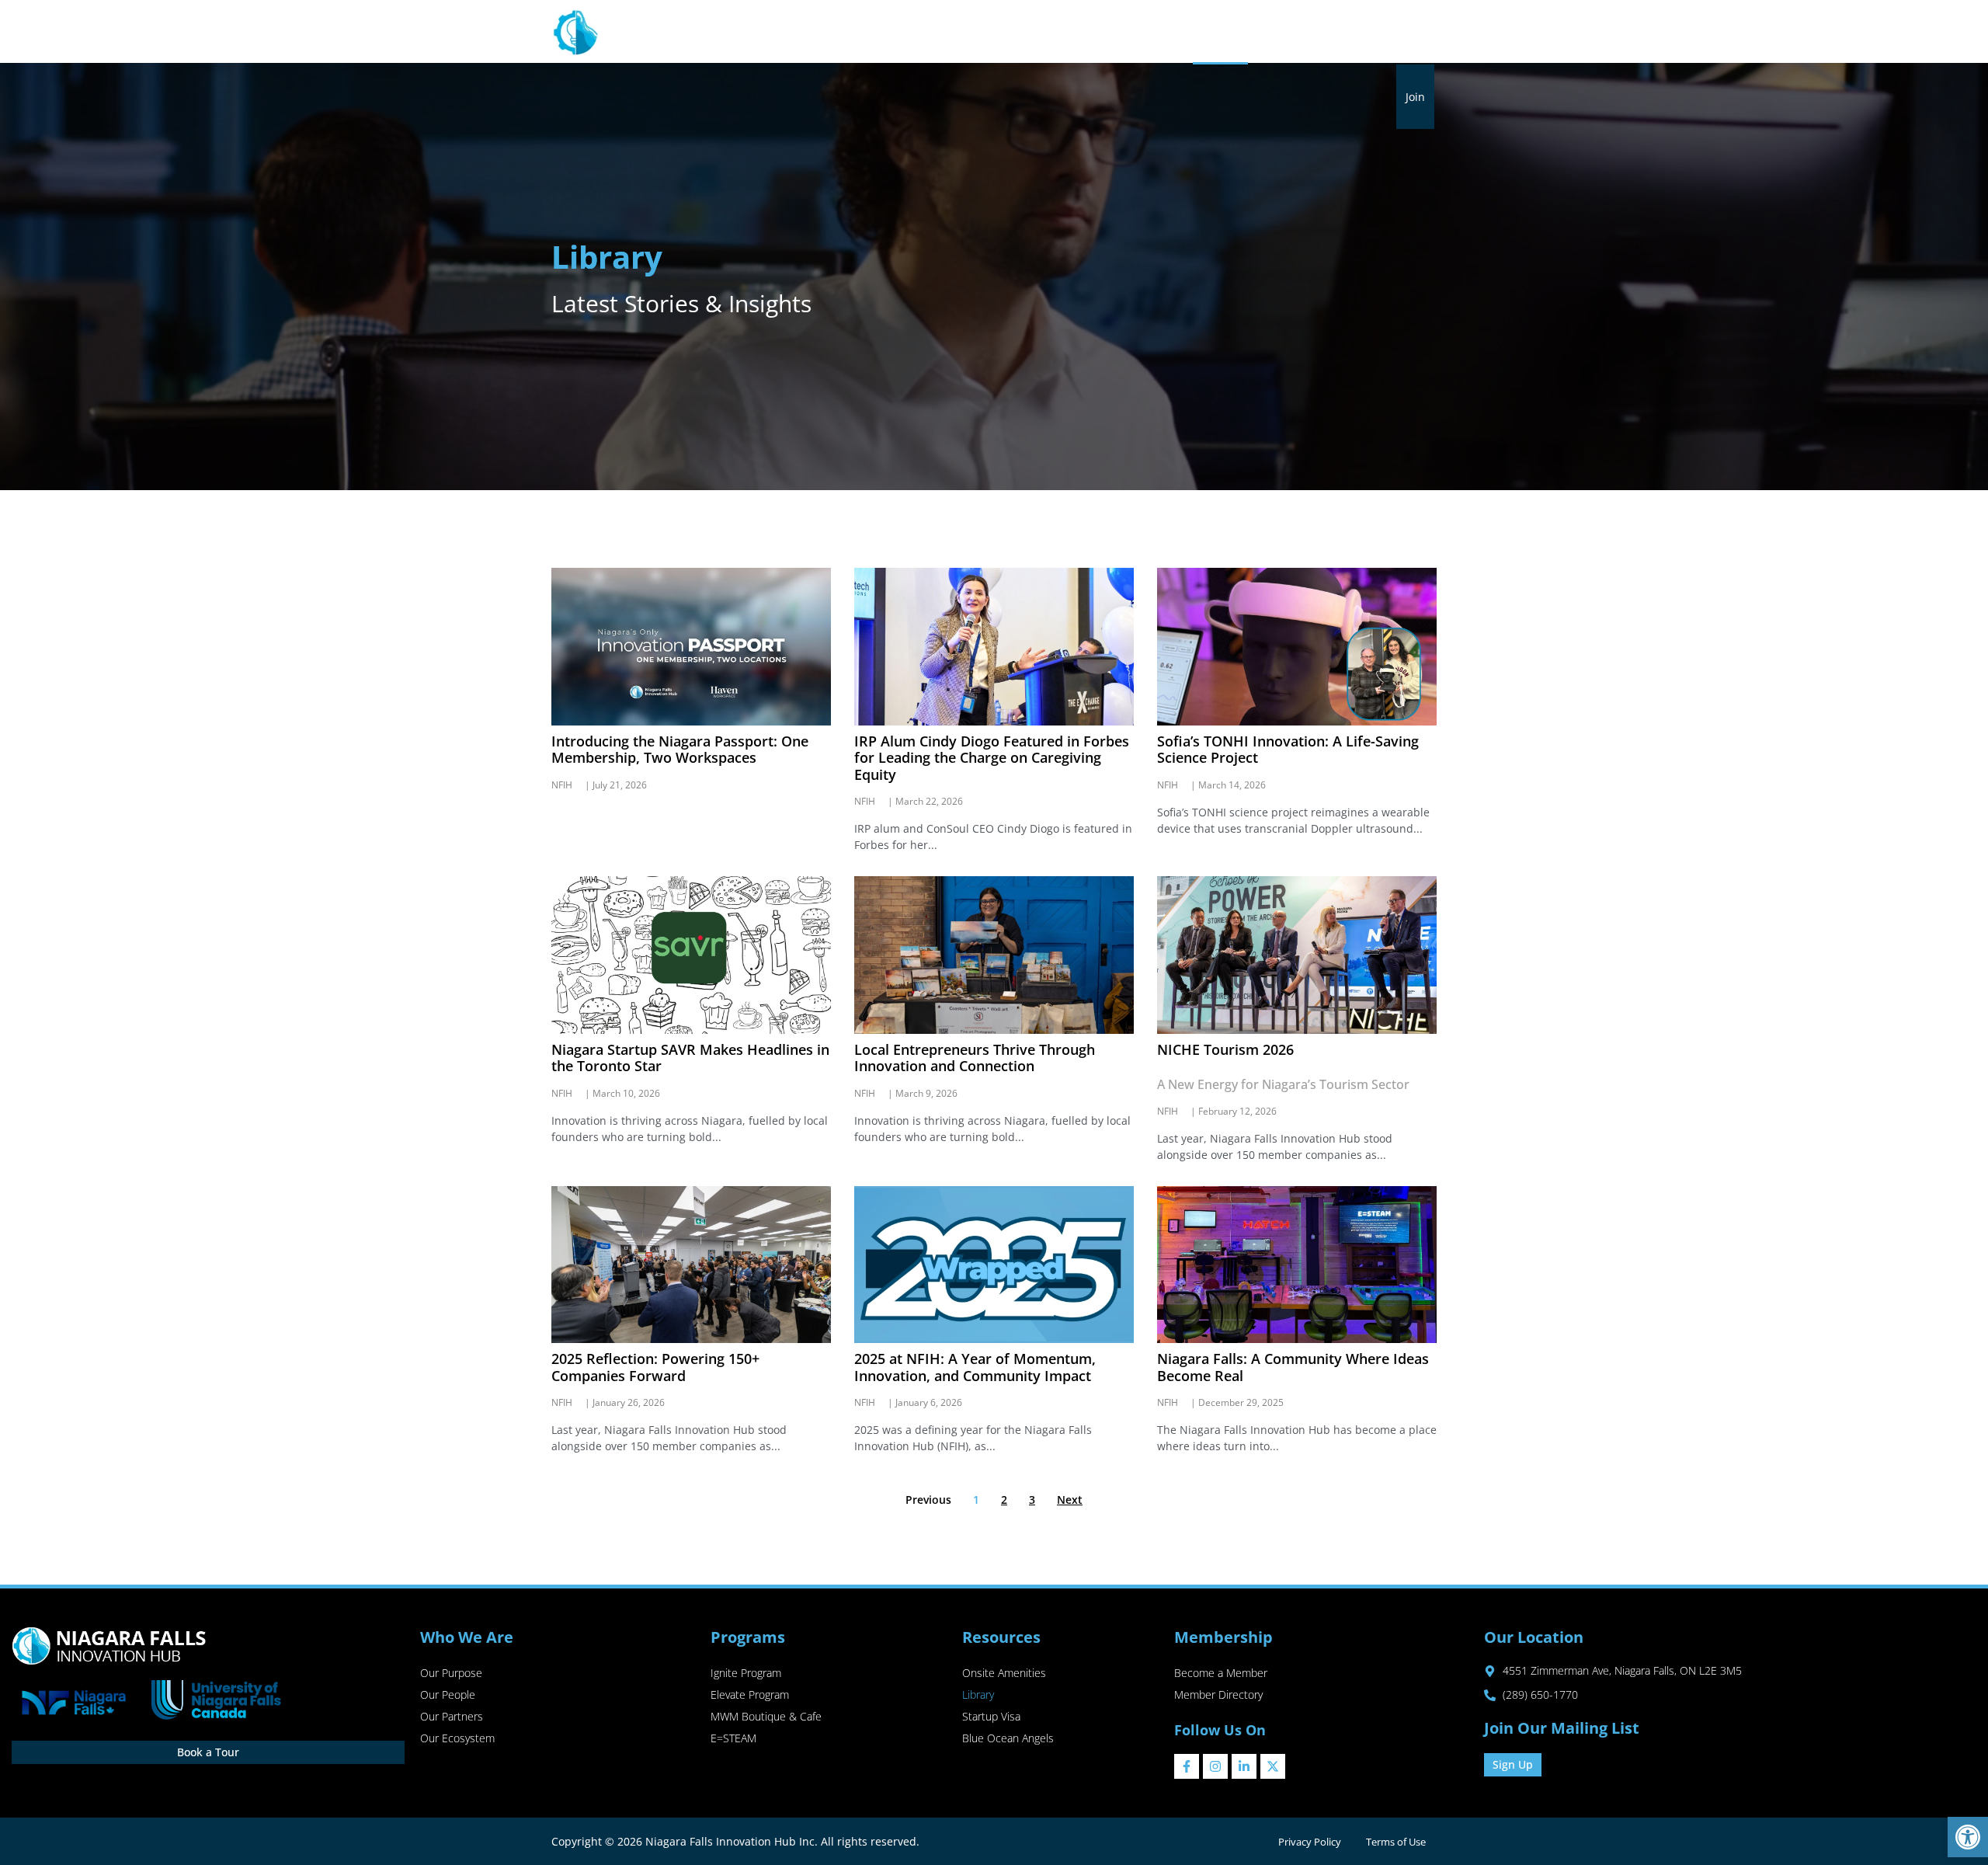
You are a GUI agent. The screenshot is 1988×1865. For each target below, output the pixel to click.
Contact (1405, 32)
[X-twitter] (1273, 1766)
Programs (945, 32)
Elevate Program (750, 1695)
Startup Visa (991, 1716)
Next (1070, 1500)
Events (1274, 32)
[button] (1968, 1837)
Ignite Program (746, 1673)
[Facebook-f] (1187, 1766)
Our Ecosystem (457, 1738)
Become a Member (1221, 1673)
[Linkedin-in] (1244, 1766)
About (867, 32)
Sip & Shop (1338, 32)
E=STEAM (733, 1738)
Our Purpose (451, 1673)
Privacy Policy (1310, 1842)
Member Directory (1218, 1695)
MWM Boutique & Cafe (766, 1716)
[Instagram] (1215, 1766)
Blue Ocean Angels (1008, 1738)
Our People (448, 1695)
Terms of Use (1396, 1842)
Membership (1131, 32)
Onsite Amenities (1004, 1673)
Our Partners (452, 1716)
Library (1220, 32)
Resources (1034, 32)
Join (1415, 97)
